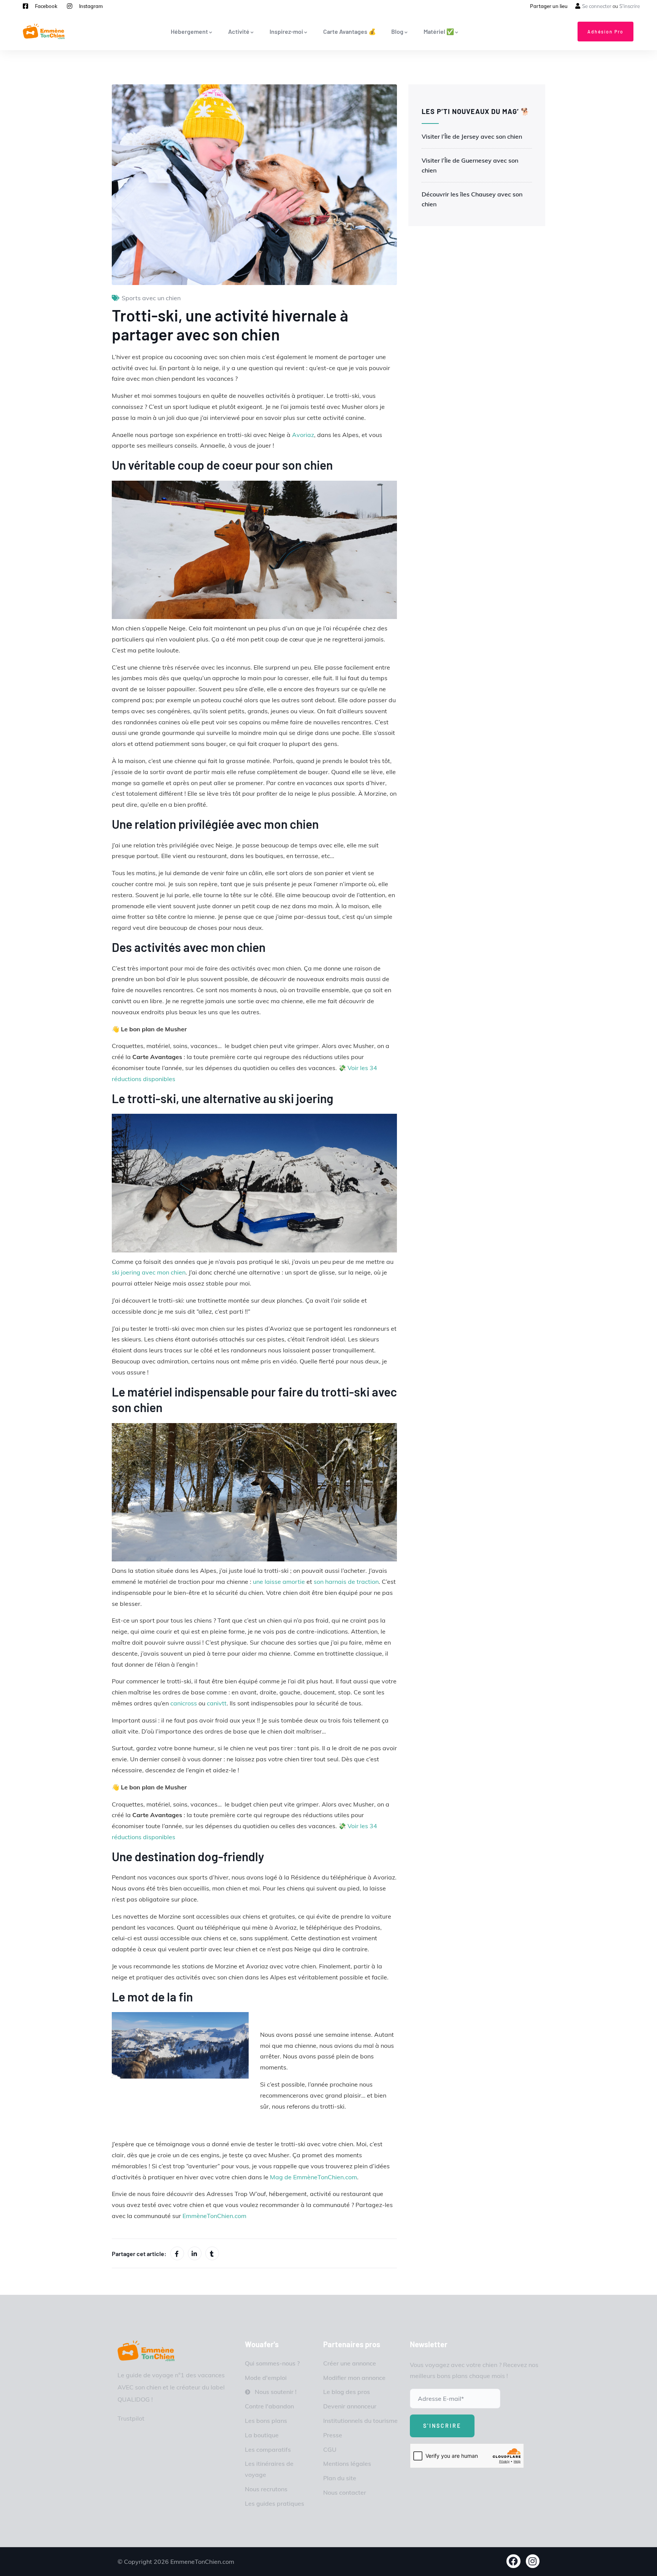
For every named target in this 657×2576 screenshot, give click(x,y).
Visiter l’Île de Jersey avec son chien (472, 136)
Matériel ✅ (439, 31)
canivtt (217, 1703)
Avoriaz (303, 435)
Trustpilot (131, 2418)
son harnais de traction (346, 1582)
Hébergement (189, 31)
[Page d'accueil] (44, 31)
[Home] (146, 2351)
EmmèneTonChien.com (214, 2216)
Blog (397, 31)
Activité (239, 31)
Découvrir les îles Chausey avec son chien (472, 199)
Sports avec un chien (151, 298)
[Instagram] (533, 2561)
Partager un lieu (549, 6)
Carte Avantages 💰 (350, 31)
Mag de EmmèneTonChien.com (313, 2177)
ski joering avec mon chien (149, 1272)
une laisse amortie (279, 1582)
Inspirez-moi (286, 31)
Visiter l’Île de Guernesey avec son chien (470, 165)
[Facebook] (513, 2561)
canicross (184, 1703)
